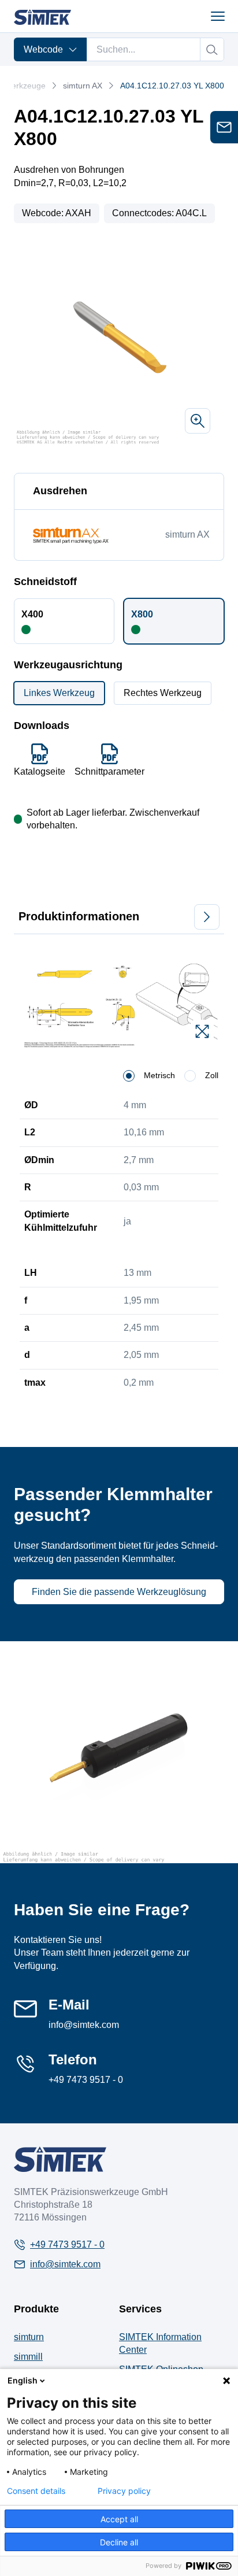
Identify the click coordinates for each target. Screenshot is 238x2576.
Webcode (43, 49)
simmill (28, 2357)
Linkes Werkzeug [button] (59, 693)
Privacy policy (124, 2491)
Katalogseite (40, 771)
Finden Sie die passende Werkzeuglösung (119, 1592)
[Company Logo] (60, 2159)
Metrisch (159, 1075)
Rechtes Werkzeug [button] (163, 693)
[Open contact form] (224, 127)
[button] (64, 621)
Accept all (119, 2519)
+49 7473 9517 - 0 (86, 2080)
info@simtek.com (84, 2025)
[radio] (129, 1076)
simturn (29, 2337)
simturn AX (83, 86)
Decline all (119, 2542)
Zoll (212, 1075)
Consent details (36, 2491)
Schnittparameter (109, 771)
